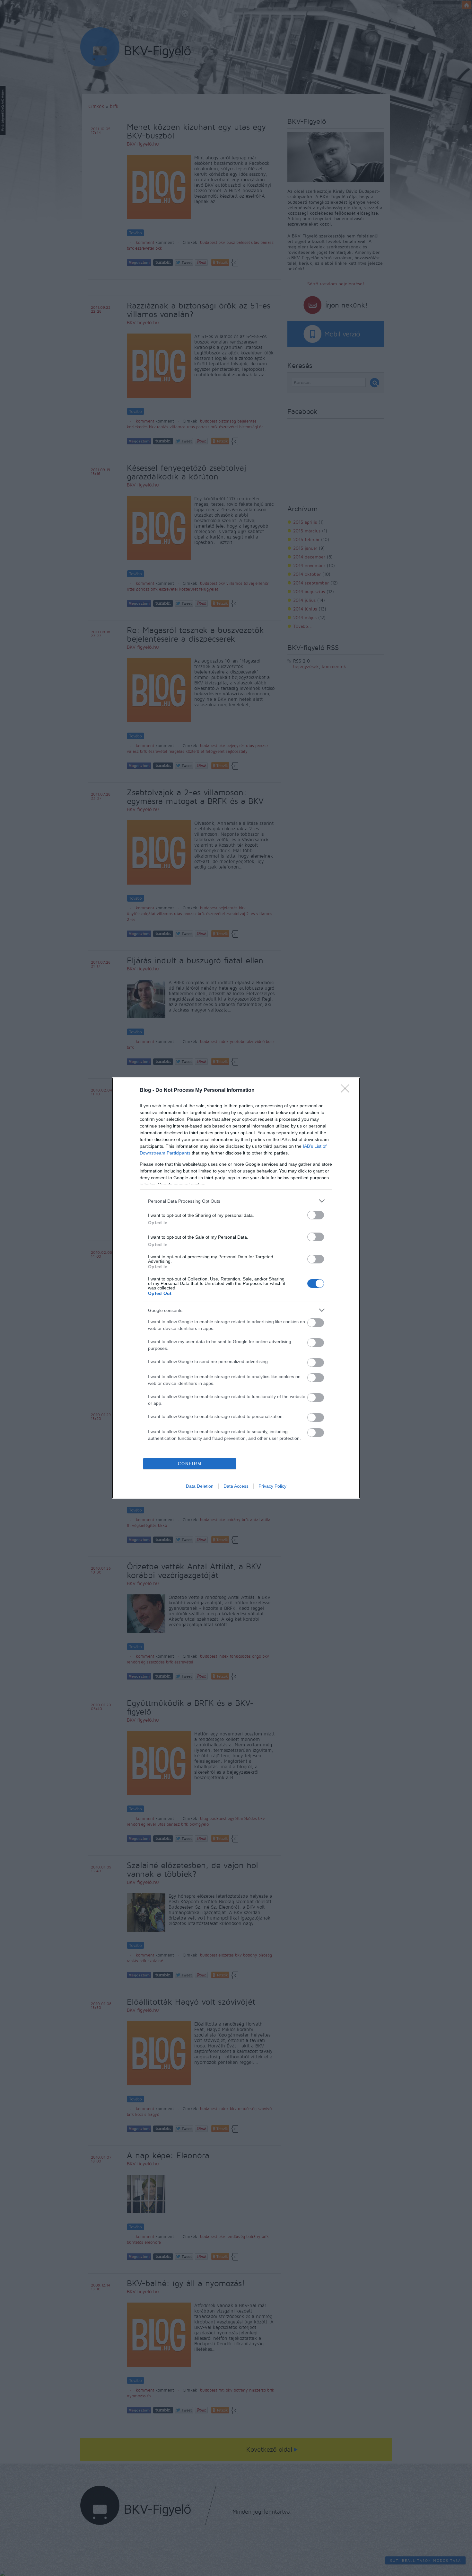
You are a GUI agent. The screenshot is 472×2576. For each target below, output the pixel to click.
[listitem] (236, 1201)
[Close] (347, 1091)
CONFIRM (190, 1464)
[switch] (316, 1215)
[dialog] (236, 1288)
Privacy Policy (272, 1486)
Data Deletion (200, 1486)
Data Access (236, 1486)
